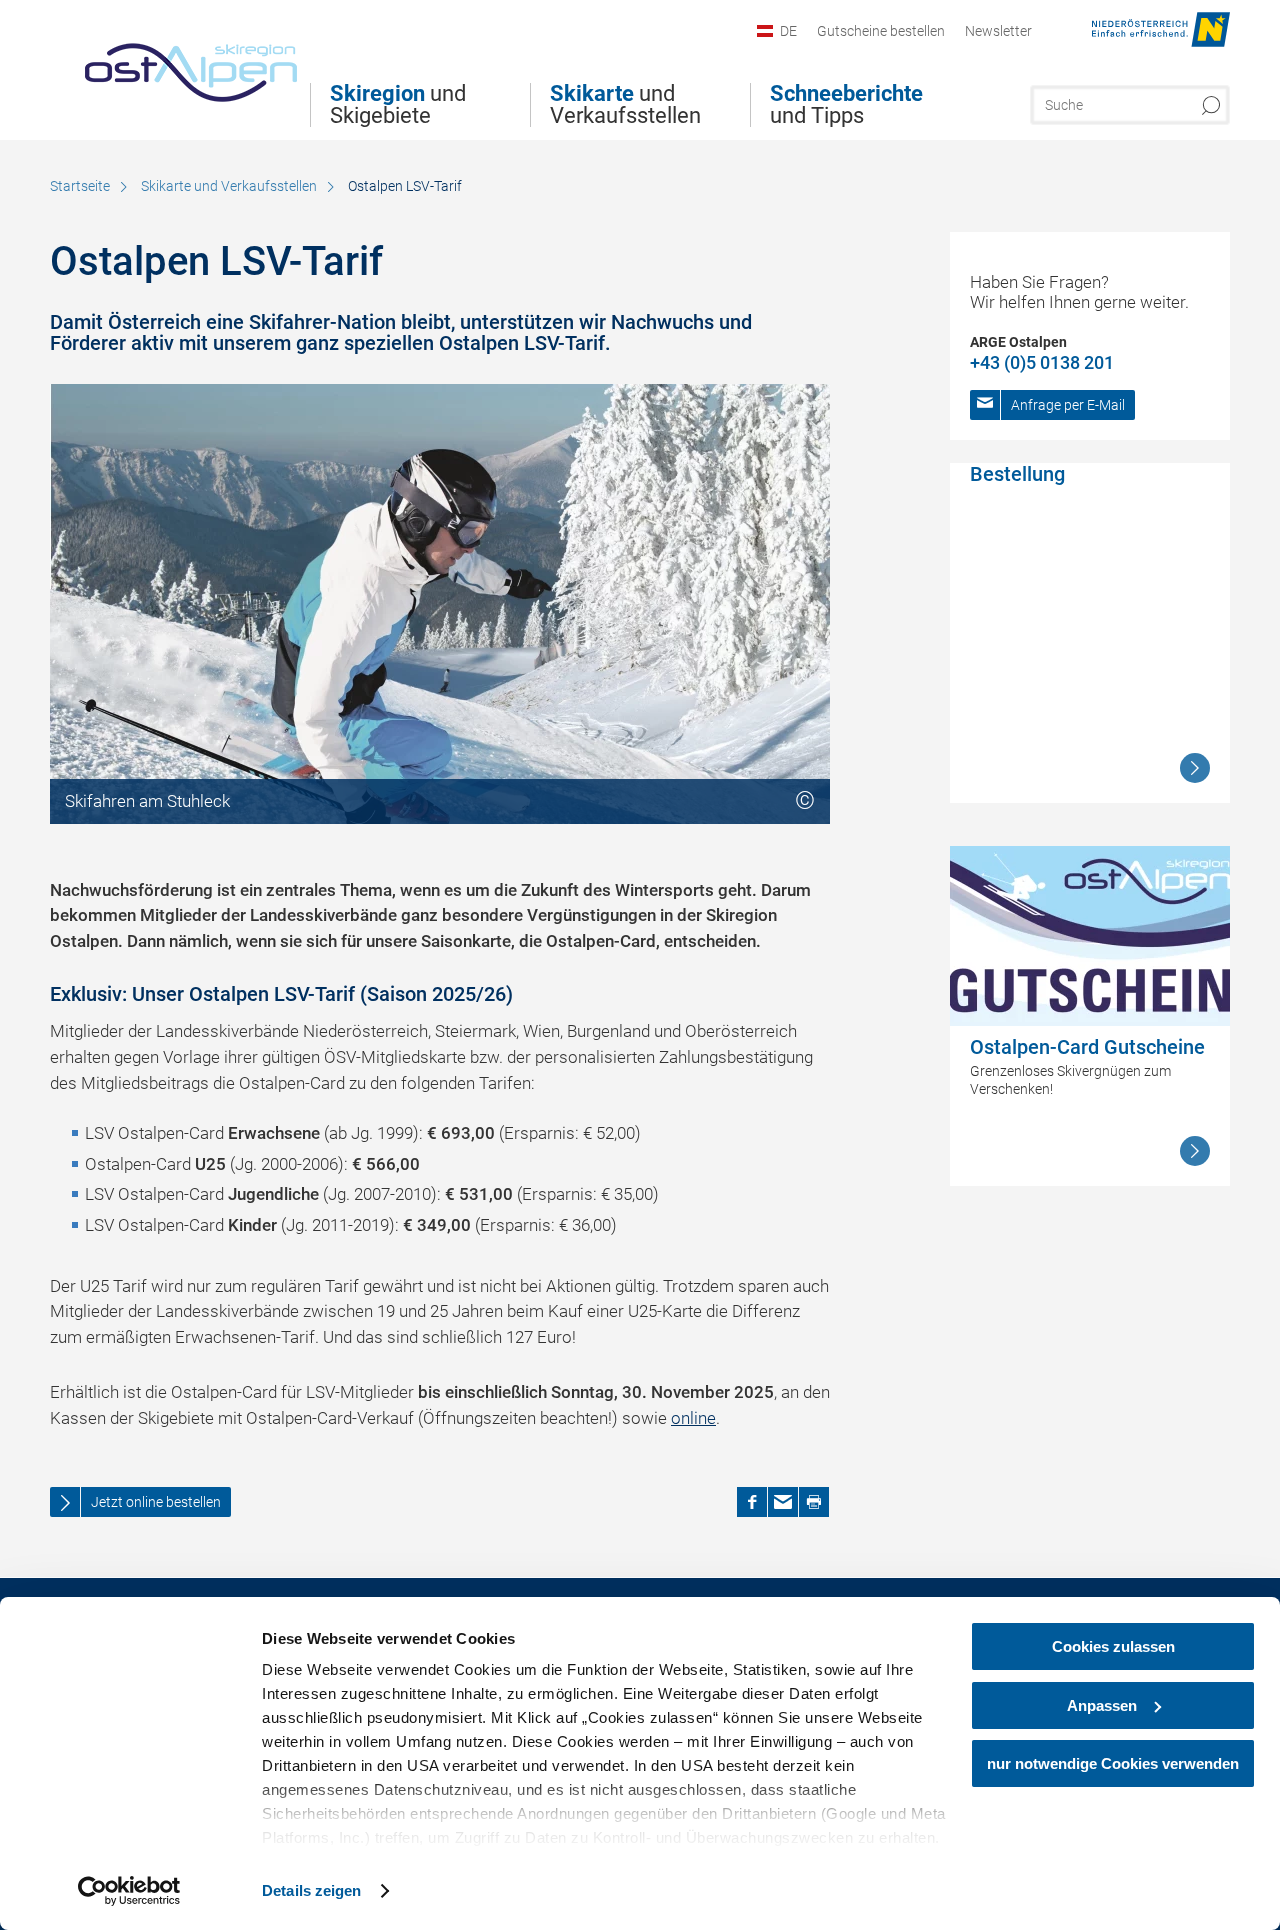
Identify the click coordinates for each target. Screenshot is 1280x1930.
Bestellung (1017, 474)
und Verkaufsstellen (625, 105)
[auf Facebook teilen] (752, 1502)
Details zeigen (311, 1890)
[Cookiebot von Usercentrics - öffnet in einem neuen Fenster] (129, 1891)
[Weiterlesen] (1195, 768)
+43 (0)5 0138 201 (1042, 362)
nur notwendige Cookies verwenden (1113, 1763)
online (693, 1418)
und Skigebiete (398, 105)
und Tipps (846, 105)
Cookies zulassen (1113, 1646)
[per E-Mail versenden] (783, 1502)
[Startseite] (173, 64)
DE (788, 31)
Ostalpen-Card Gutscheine (1087, 1047)
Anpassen (1102, 1705)
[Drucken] (814, 1502)
